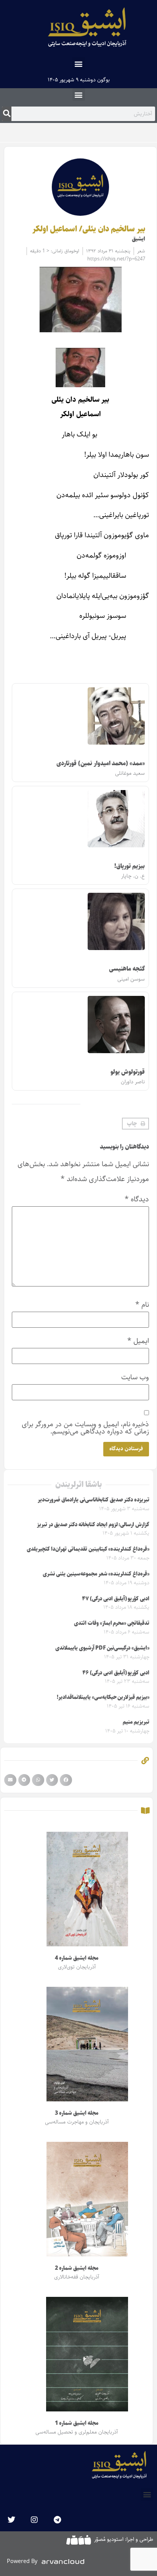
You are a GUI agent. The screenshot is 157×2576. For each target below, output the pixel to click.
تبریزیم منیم (136, 1722)
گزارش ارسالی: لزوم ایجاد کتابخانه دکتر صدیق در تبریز (93, 1525)
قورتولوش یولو (128, 1072)
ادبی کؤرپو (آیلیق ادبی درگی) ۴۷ (116, 1599)
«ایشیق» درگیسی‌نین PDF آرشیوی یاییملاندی (102, 1648)
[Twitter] (11, 2520)
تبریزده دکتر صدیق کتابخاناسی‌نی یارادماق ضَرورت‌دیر (94, 1500)
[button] (79, 64)
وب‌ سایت (135, 1377)
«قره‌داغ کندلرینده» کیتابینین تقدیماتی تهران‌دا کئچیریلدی (88, 1549)
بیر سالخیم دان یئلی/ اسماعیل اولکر (89, 229)
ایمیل (138, 1341)
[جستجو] (7, 114)
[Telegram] (57, 2520)
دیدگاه (137, 1199)
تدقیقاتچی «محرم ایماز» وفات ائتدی (112, 1623)
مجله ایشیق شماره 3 (76, 2113)
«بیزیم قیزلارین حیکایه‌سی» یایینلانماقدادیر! (103, 1697)
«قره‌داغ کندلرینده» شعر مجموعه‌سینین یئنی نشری (96, 1574)
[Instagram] (34, 2520)
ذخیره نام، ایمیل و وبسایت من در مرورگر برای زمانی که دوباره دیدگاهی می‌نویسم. (85, 1428)
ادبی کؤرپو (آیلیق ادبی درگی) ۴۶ (116, 1673)
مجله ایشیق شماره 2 (76, 2268)
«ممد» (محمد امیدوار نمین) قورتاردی (101, 764)
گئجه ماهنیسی (127, 969)
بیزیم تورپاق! (130, 866)
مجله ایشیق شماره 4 (76, 1958)
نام (142, 1305)
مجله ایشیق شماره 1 (76, 2423)
